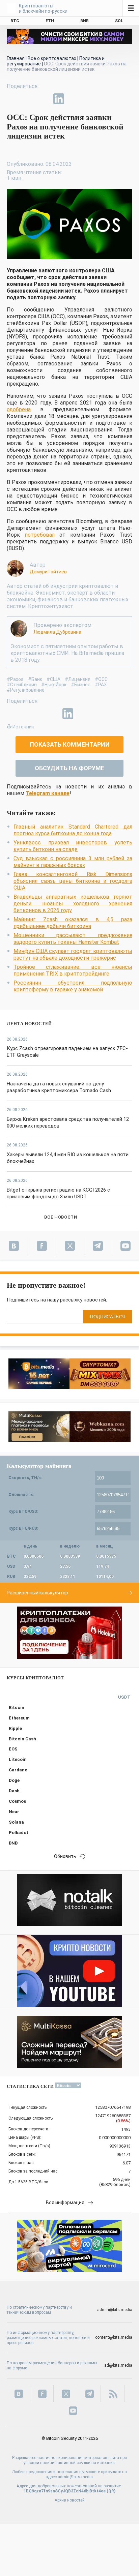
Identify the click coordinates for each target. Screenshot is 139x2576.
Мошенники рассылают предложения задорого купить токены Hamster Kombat (73, 939)
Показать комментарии (70, 744)
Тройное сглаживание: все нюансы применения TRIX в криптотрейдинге (73, 970)
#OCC (101, 679)
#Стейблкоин (22, 685)
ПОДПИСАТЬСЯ (108, 1317)
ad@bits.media (118, 2365)
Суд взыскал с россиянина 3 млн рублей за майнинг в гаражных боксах (73, 862)
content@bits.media (114, 2337)
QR (111, 2491)
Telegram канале (48, 793)
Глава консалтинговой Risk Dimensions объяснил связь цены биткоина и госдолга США (73, 881)
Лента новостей (29, 1024)
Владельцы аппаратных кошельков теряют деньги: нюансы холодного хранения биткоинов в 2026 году (73, 904)
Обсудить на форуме (69, 768)
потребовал (40, 535)
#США (53, 679)
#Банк (35, 679)
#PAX (101, 685)
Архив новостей (70, 2500)
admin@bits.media (115, 2310)
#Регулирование (26, 690)
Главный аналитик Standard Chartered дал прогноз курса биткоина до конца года (73, 830)
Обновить (65, 1856)
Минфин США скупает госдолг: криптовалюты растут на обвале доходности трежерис (73, 954)
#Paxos (15, 679)
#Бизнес (81, 685)
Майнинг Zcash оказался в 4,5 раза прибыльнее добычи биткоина (73, 923)
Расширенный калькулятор (37, 1593)
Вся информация (65, 2203)
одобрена (19, 409)
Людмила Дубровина (57, 632)
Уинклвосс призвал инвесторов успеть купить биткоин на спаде (73, 846)
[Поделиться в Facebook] (12, 99)
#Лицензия (78, 679)
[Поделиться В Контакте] (74, 99)
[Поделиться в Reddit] (90, 99)
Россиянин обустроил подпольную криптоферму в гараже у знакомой (73, 986)
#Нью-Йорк (54, 685)
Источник (23, 727)
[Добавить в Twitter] (28, 99)
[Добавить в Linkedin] (59, 99)
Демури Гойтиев (48, 572)
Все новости (61, 1217)
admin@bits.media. (76, 2477)
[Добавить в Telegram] (43, 99)
